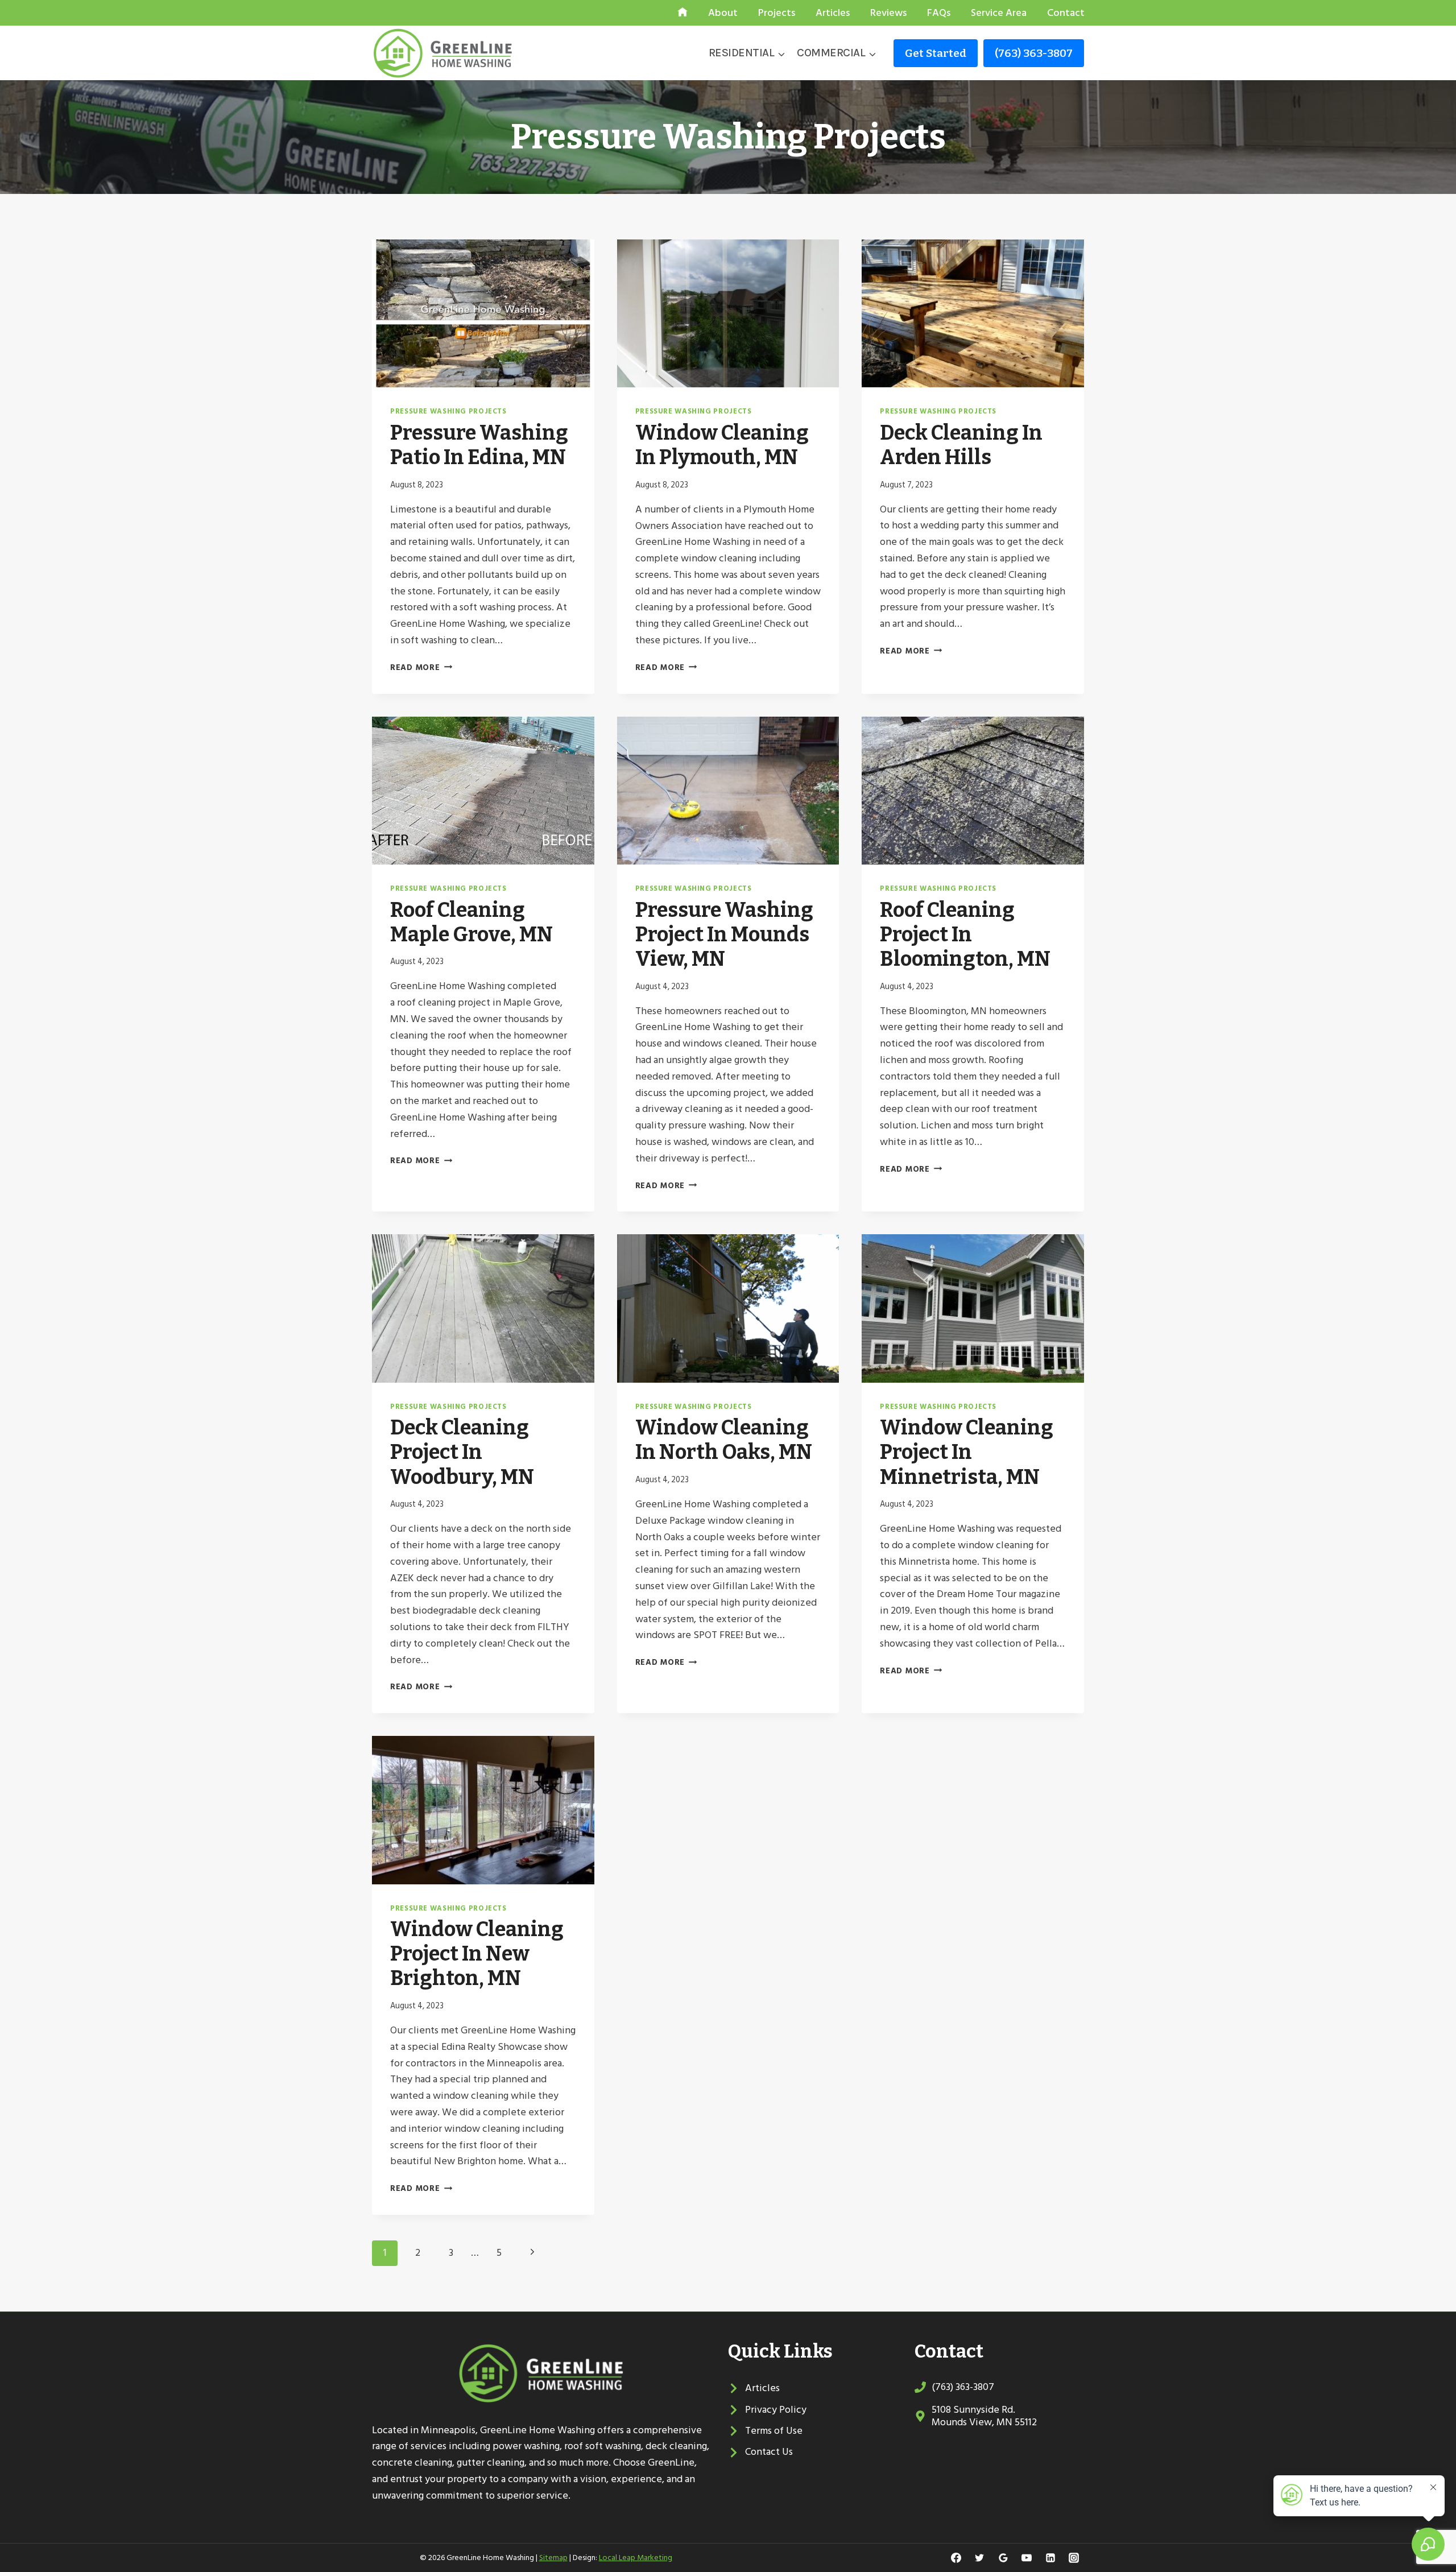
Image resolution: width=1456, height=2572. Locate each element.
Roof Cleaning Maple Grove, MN (471, 922)
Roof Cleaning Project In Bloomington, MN (965, 934)
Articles (833, 13)
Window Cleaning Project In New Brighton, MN (477, 1954)
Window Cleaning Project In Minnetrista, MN (967, 1452)
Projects (777, 13)
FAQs (939, 13)
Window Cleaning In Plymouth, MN (722, 445)
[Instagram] (1074, 2558)
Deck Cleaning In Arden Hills (961, 445)
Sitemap (553, 2557)
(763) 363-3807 (1034, 53)
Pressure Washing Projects (448, 411)
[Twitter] (979, 2558)
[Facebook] (956, 2558)
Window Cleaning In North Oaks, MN (724, 1440)
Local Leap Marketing (636, 2557)
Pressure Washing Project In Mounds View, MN (724, 934)
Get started (936, 53)
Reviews (888, 13)
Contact (1066, 13)
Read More (421, 667)
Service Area (999, 13)
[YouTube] (1027, 2558)
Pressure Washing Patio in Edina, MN (479, 445)
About (723, 13)
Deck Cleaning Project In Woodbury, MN (462, 1452)
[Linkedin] (1050, 2558)
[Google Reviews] (1003, 2558)
